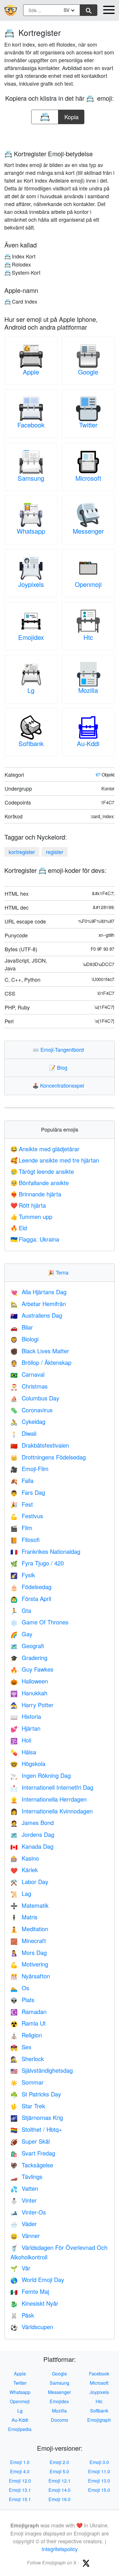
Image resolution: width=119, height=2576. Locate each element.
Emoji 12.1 (59, 2481)
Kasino (25, 1858)
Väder (24, 2224)
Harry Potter (32, 1705)
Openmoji (88, 584)
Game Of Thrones (39, 1622)
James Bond (32, 1823)
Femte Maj (30, 2291)
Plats (22, 2000)
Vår (20, 2268)
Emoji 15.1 (20, 2499)
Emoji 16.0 (59, 2499)
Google (88, 372)
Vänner (25, 2236)
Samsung (31, 478)
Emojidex (31, 637)
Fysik (23, 1575)
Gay (21, 1634)
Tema (59, 1272)
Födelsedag (31, 1587)
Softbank (31, 743)
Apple (31, 372)
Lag (21, 1893)
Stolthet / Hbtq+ (36, 2129)
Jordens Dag (32, 1834)
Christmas (29, 1386)
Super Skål (30, 2141)
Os (20, 1988)
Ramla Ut (28, 2023)
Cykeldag (28, 1421)
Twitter (88, 425)
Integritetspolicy (60, 2549)
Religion (26, 2035)
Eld (19, 1228)
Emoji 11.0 (99, 2471)
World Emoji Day (37, 2280)
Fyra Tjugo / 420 (37, 1563)
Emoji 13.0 (99, 2481)
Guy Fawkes (32, 1669)
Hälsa (23, 1752)
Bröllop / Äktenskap (41, 1362)
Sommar (27, 2082)
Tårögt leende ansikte (42, 1171)
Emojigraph (99, 2420)
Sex (21, 2047)
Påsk (22, 2315)
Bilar (22, 1327)
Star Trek (28, 2106)
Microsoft (88, 478)
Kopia (71, 115)
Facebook (31, 425)
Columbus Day (35, 1398)
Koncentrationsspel (59, 1085)
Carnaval (27, 1374)
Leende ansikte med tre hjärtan (55, 1160)
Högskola (28, 1763)
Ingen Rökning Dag (41, 1775)
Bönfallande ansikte (40, 1183)
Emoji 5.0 (59, 2471)
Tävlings (26, 2176)
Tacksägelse (32, 2165)
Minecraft (28, 1941)
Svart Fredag (33, 2153)
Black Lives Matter (40, 1351)
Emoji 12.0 (20, 2481)
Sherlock (27, 2059)
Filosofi (25, 1539)
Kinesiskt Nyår (34, 2303)
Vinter (24, 2200)
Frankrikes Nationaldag (45, 1551)
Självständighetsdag (42, 2070)
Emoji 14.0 (59, 2490)
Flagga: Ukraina (35, 1239)
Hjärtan (25, 1728)
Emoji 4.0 (20, 2471)
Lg (31, 690)
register (55, 852)
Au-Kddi (88, 743)
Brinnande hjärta (36, 1194)
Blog (59, 1067)
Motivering (29, 1964)
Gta (21, 1610)
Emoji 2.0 (59, 2462)
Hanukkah (29, 1693)
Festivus (27, 1516)
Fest (22, 1504)
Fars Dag (28, 1492)
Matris (24, 1917)
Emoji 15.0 (99, 2490)
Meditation (29, 1929)
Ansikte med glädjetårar (45, 1149)
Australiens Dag (36, 1315)
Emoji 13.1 (20, 2490)
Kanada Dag (32, 1846)
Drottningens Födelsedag (48, 1457)
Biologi (24, 1339)
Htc (88, 637)
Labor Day (29, 1882)
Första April (31, 1599)
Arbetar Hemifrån (38, 1304)
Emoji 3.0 (99, 2462)
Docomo (59, 2420)
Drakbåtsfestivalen (40, 1445)
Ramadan (28, 2012)
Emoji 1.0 (20, 2462)
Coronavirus (31, 1410)
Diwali (23, 1433)
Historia (26, 1716)
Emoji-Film (29, 1469)
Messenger (88, 531)
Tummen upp (31, 1217)
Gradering (29, 1658)
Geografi (27, 1646)
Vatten (24, 2188)
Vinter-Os (28, 2212)
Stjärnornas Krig (37, 2117)
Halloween (29, 1681)
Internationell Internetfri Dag (52, 1787)
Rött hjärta (28, 1205)
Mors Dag (29, 1952)
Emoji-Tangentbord (59, 1049)
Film (21, 1528)
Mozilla (88, 690)
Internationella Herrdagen (49, 1799)
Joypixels (31, 584)
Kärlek (24, 1870)
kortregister (22, 852)
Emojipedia (20, 2429)
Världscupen (32, 2327)
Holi (21, 1740)
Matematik (29, 1905)
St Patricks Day (36, 2094)
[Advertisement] (59, 135)
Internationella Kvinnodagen (52, 1811)
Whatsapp (31, 531)
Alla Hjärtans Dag (38, 1292)
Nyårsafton (30, 1976)
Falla (22, 1480)
